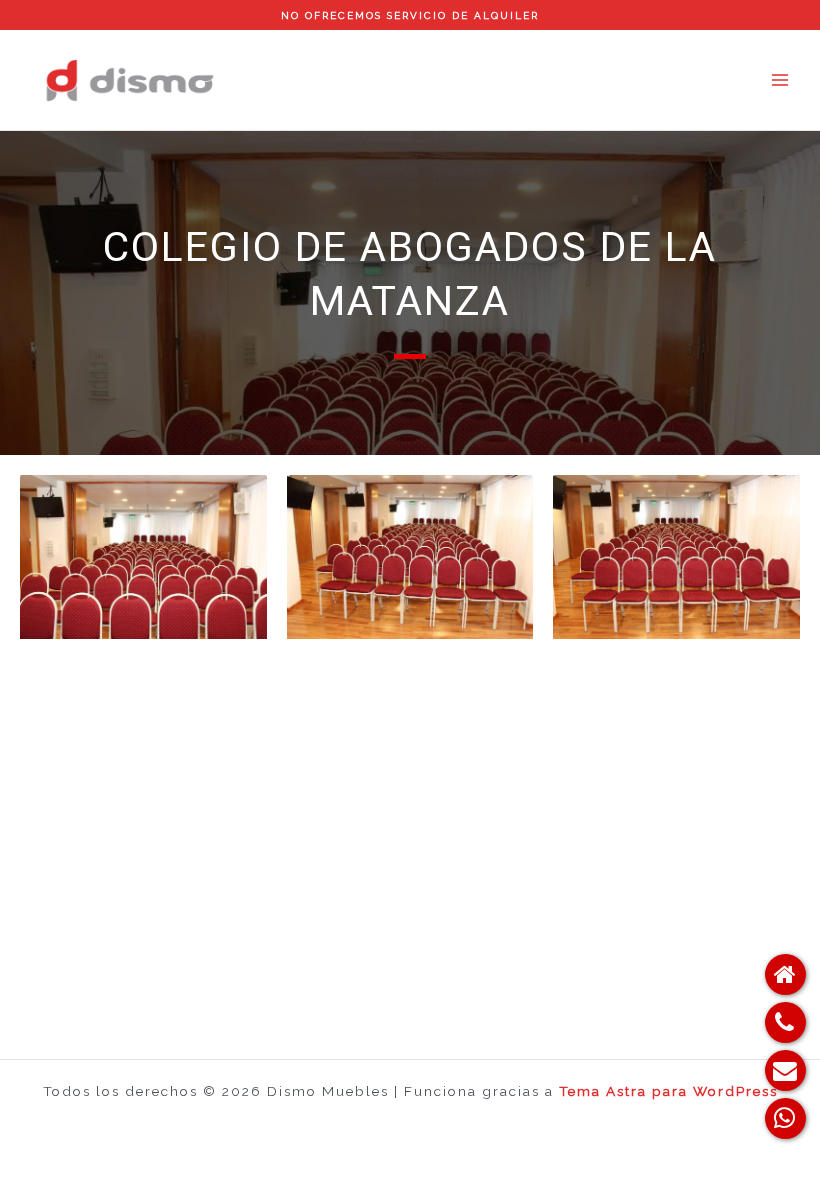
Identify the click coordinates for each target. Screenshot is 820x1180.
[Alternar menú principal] (780, 80)
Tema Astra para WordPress (668, 1091)
